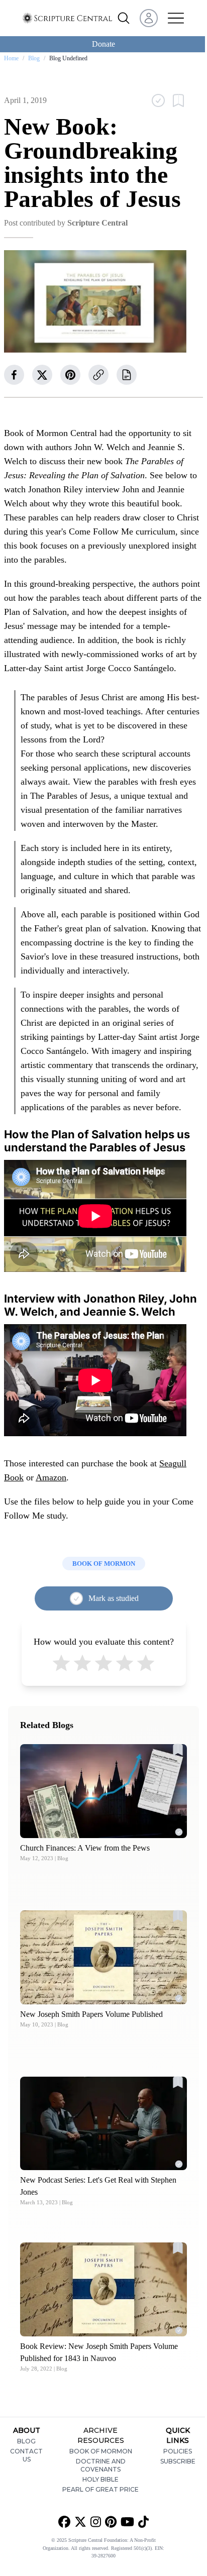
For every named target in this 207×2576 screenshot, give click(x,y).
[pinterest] (70, 375)
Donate (103, 44)
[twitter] (42, 375)
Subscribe (178, 2461)
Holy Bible (100, 2479)
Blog (34, 58)
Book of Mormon (101, 2451)
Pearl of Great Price (100, 2489)
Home (11, 58)
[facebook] (14, 375)
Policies (178, 2451)
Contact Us (26, 2455)
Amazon (51, 1477)
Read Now (104, 1791)
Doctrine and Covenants (101, 2465)
